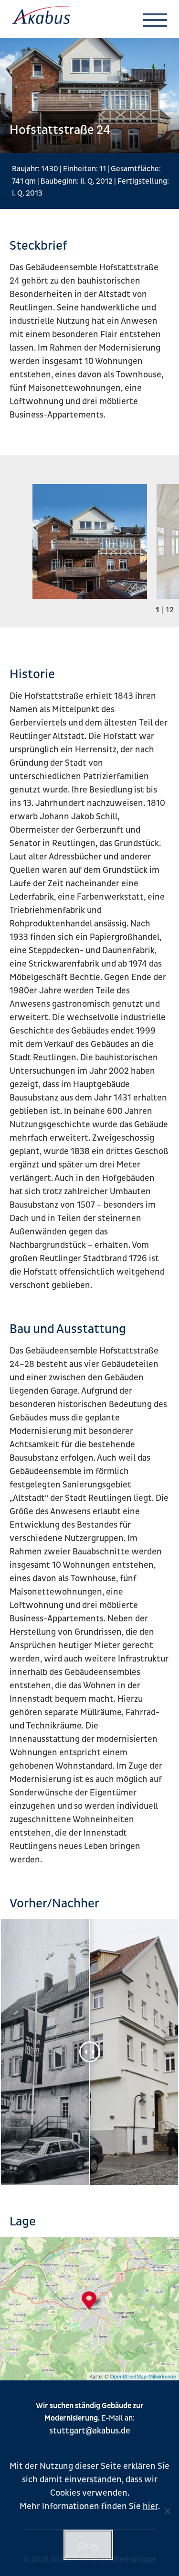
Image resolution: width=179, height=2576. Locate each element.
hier (150, 2506)
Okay (89, 2546)
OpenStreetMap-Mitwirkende (143, 2376)
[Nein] (167, 2511)
